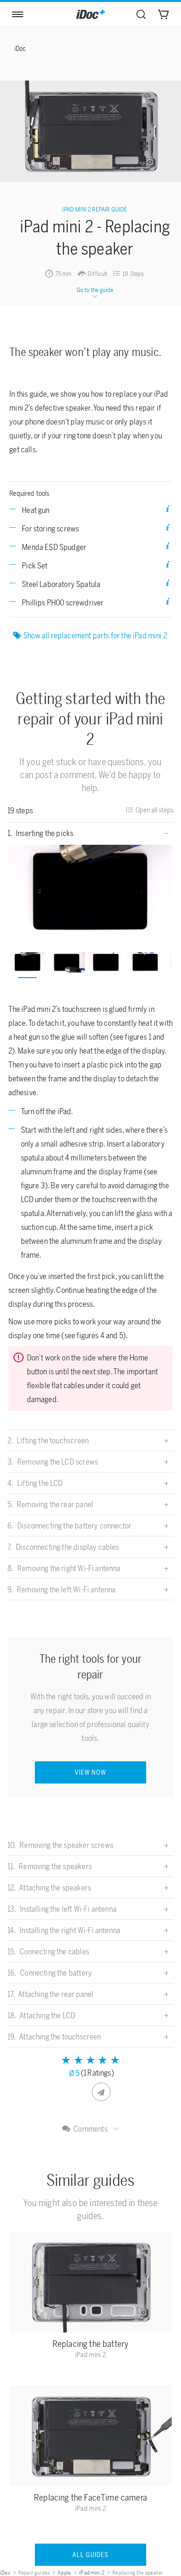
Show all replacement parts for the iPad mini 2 (96, 636)
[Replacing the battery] (90, 2284)
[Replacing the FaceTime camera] (90, 2438)
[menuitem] (141, 14)
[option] (91, 891)
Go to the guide (95, 290)
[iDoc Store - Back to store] (90, 14)
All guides (90, 2555)
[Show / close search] (141, 14)
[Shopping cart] (163, 14)
